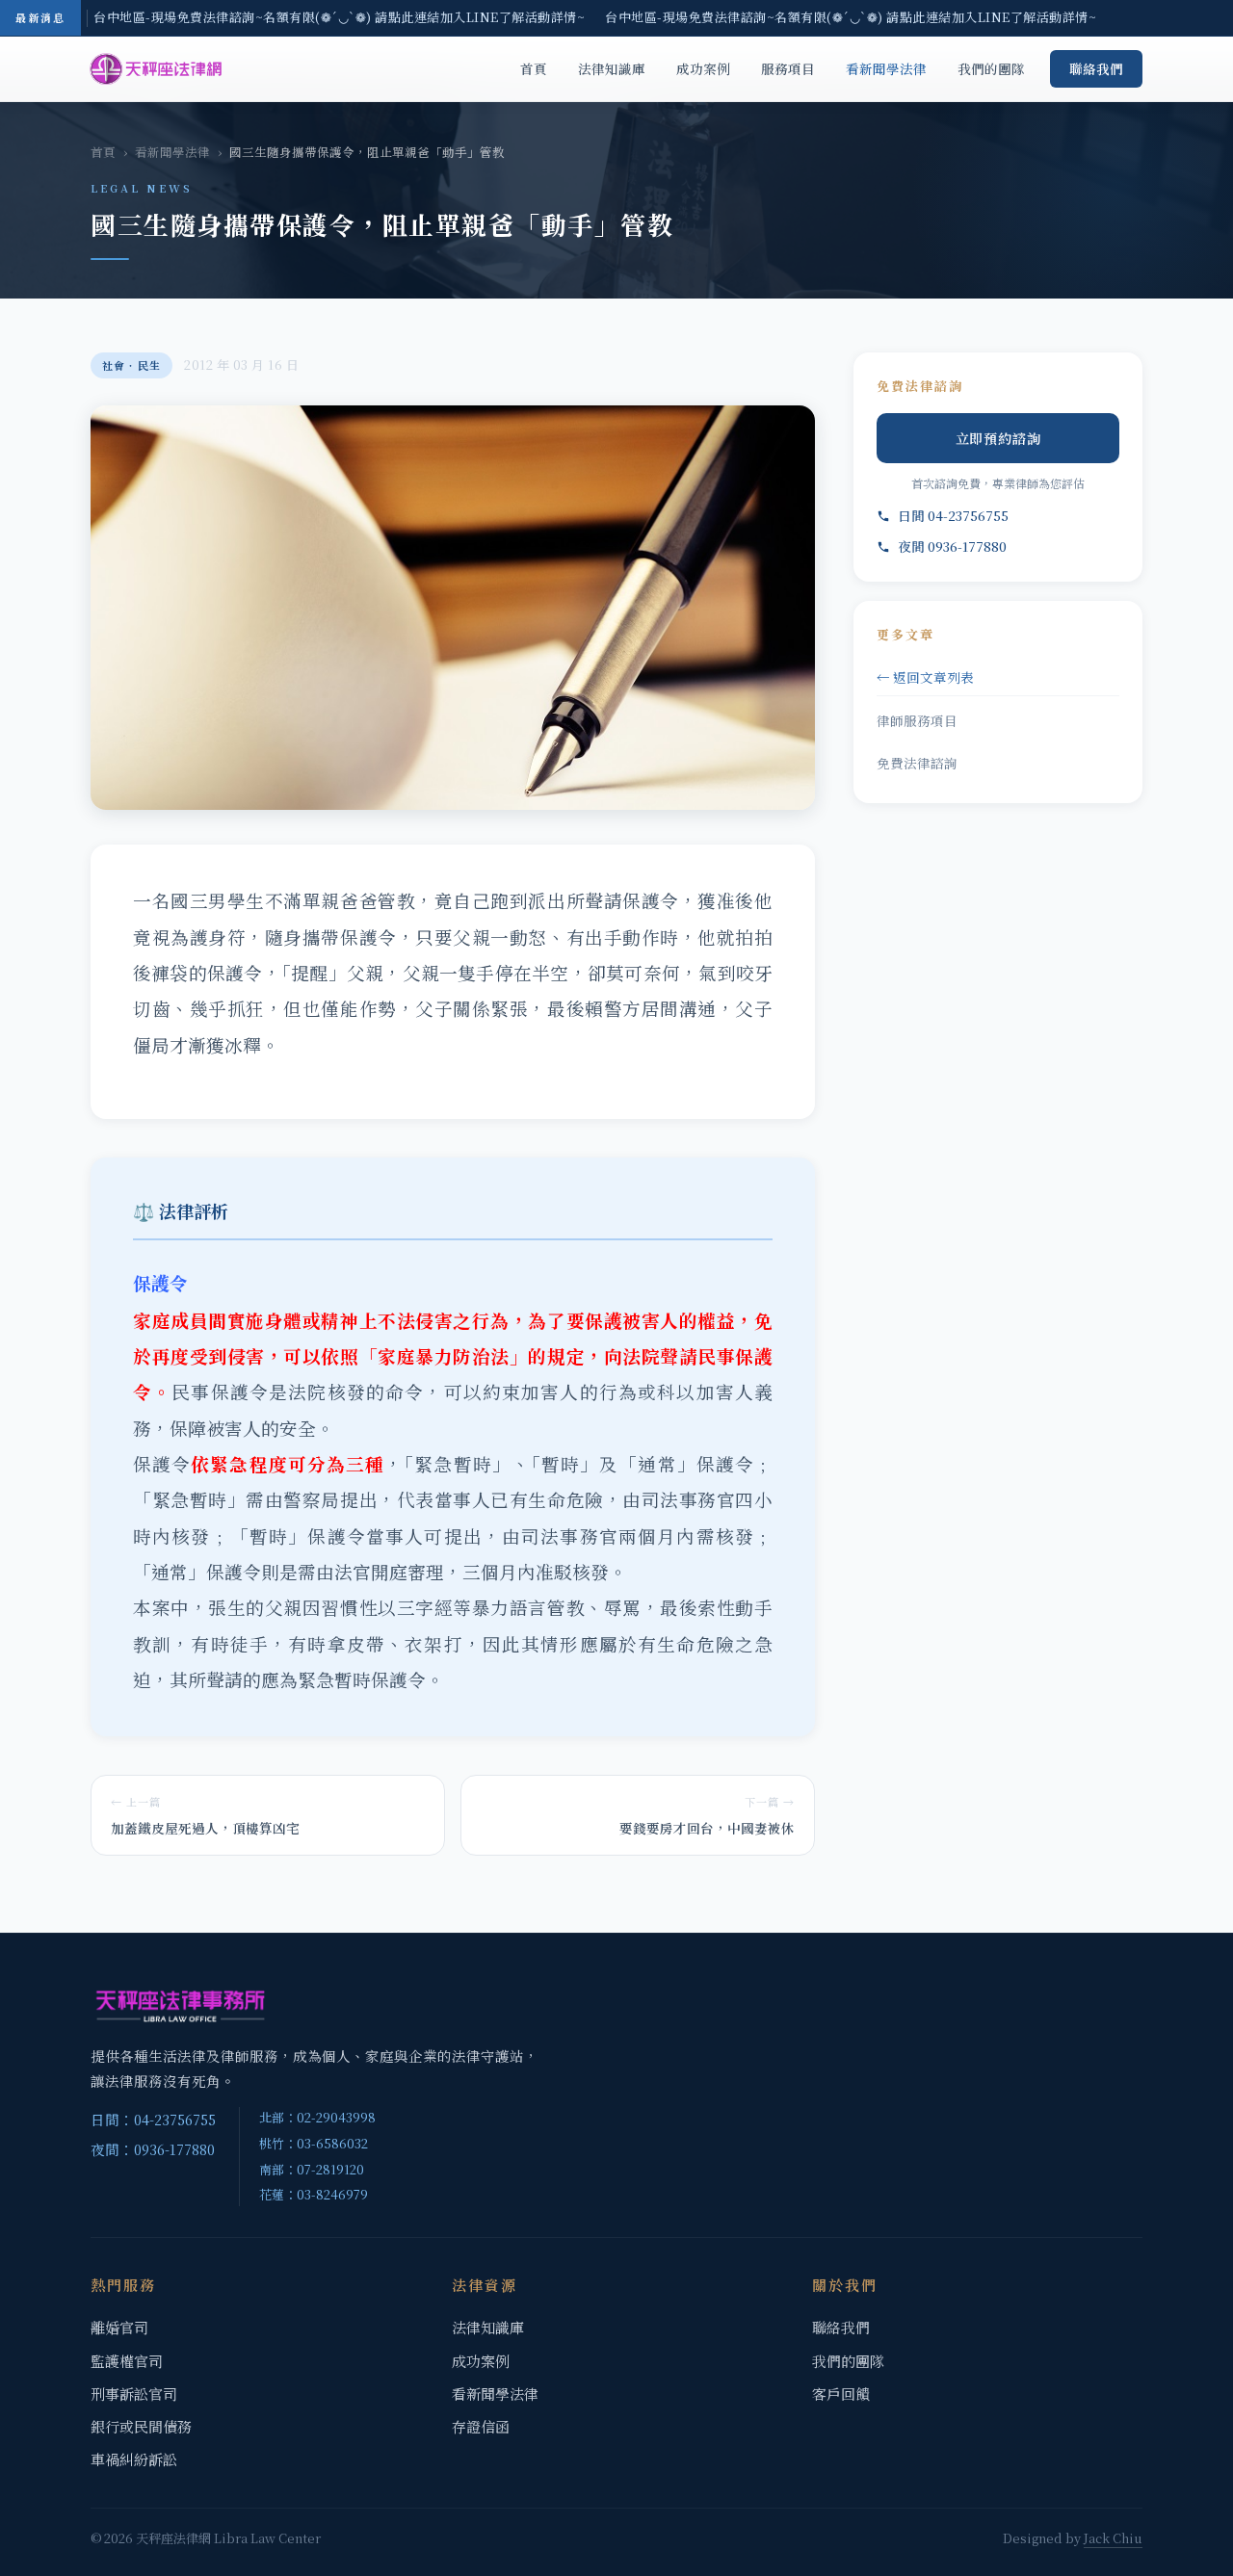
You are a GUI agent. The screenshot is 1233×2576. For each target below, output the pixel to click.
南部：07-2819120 (312, 2169)
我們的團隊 (991, 68)
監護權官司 (127, 2361)
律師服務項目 (917, 720)
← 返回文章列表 (925, 677)
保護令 (162, 1464)
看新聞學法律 (886, 68)
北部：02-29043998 (317, 2117)
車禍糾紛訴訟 (134, 2459)
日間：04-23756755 (153, 2119)
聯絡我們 (1096, 68)
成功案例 (703, 68)
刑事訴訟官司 (134, 2394)
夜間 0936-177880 (952, 546)
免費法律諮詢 (917, 763)
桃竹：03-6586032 (314, 2143)
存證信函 (481, 2426)
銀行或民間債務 (141, 2426)
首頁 (534, 68)
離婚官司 (119, 2327)
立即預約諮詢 (998, 438)
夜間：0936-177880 (153, 2149)
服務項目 (788, 68)
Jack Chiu (1113, 2538)
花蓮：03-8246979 (314, 2194)
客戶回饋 (841, 2394)
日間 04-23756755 (953, 515)
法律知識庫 (612, 68)
